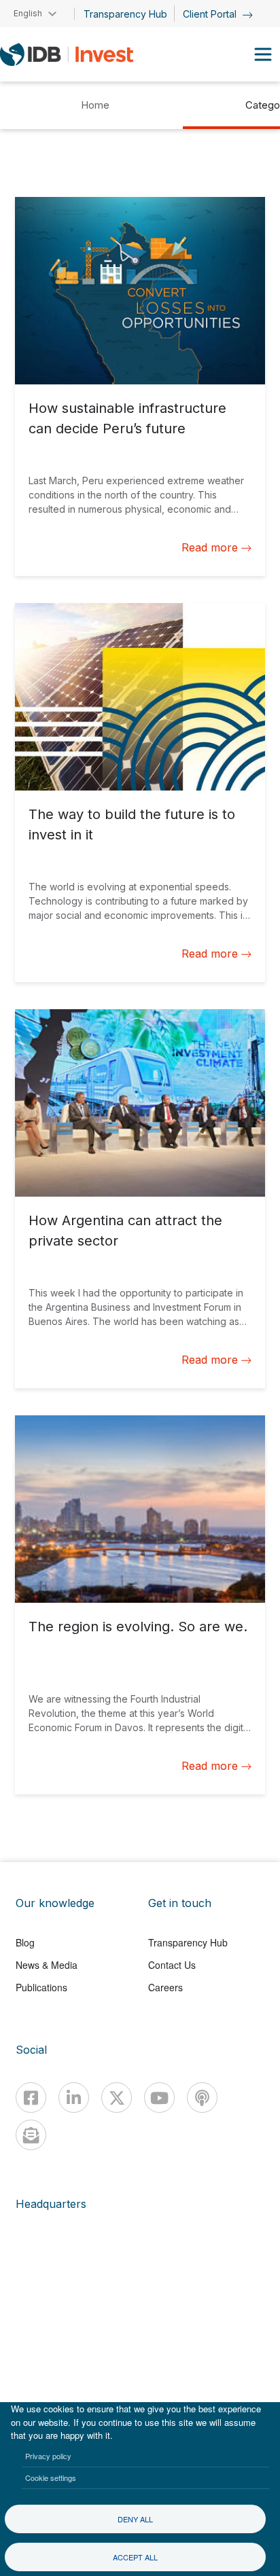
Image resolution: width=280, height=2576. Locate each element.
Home (95, 105)
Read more (210, 547)
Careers (165, 1987)
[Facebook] (31, 2098)
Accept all (135, 2557)
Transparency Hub (125, 14)
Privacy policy (48, 2456)
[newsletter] (31, 2135)
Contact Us (172, 1965)
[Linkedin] (74, 2098)
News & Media (47, 1965)
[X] (117, 2098)
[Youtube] (159, 2098)
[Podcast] (202, 2098)
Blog (25, 1942)
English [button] (28, 13)
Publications (41, 1987)
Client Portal (211, 14)
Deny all (135, 2519)
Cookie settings (51, 2478)
